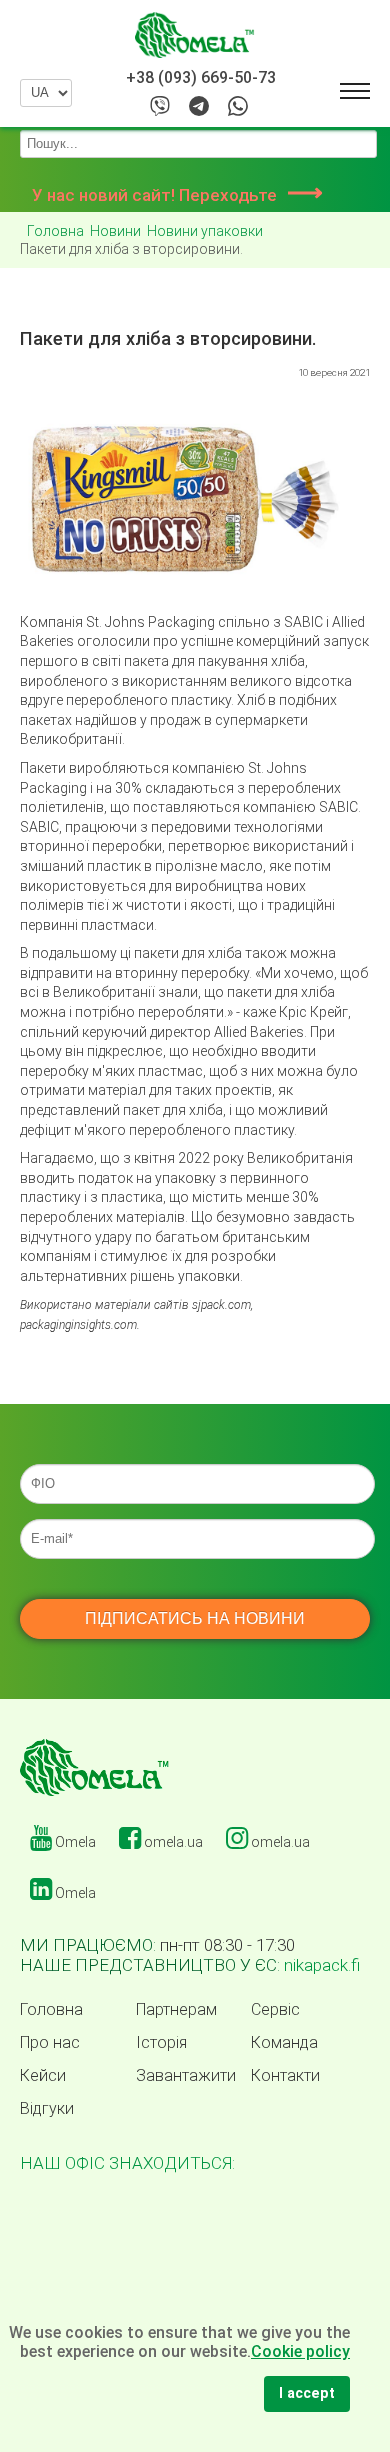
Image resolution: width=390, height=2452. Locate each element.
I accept (307, 2393)
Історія (161, 2043)
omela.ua (172, 1842)
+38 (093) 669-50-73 (201, 77)
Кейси (43, 2076)
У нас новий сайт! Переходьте (177, 195)
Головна (51, 2010)
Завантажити (186, 2076)
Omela (74, 1842)
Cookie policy (300, 2351)
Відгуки (47, 2109)
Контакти (285, 2076)
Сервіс (275, 2010)
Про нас (50, 2043)
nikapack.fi (322, 1965)
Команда (284, 2043)
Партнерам (176, 2010)
